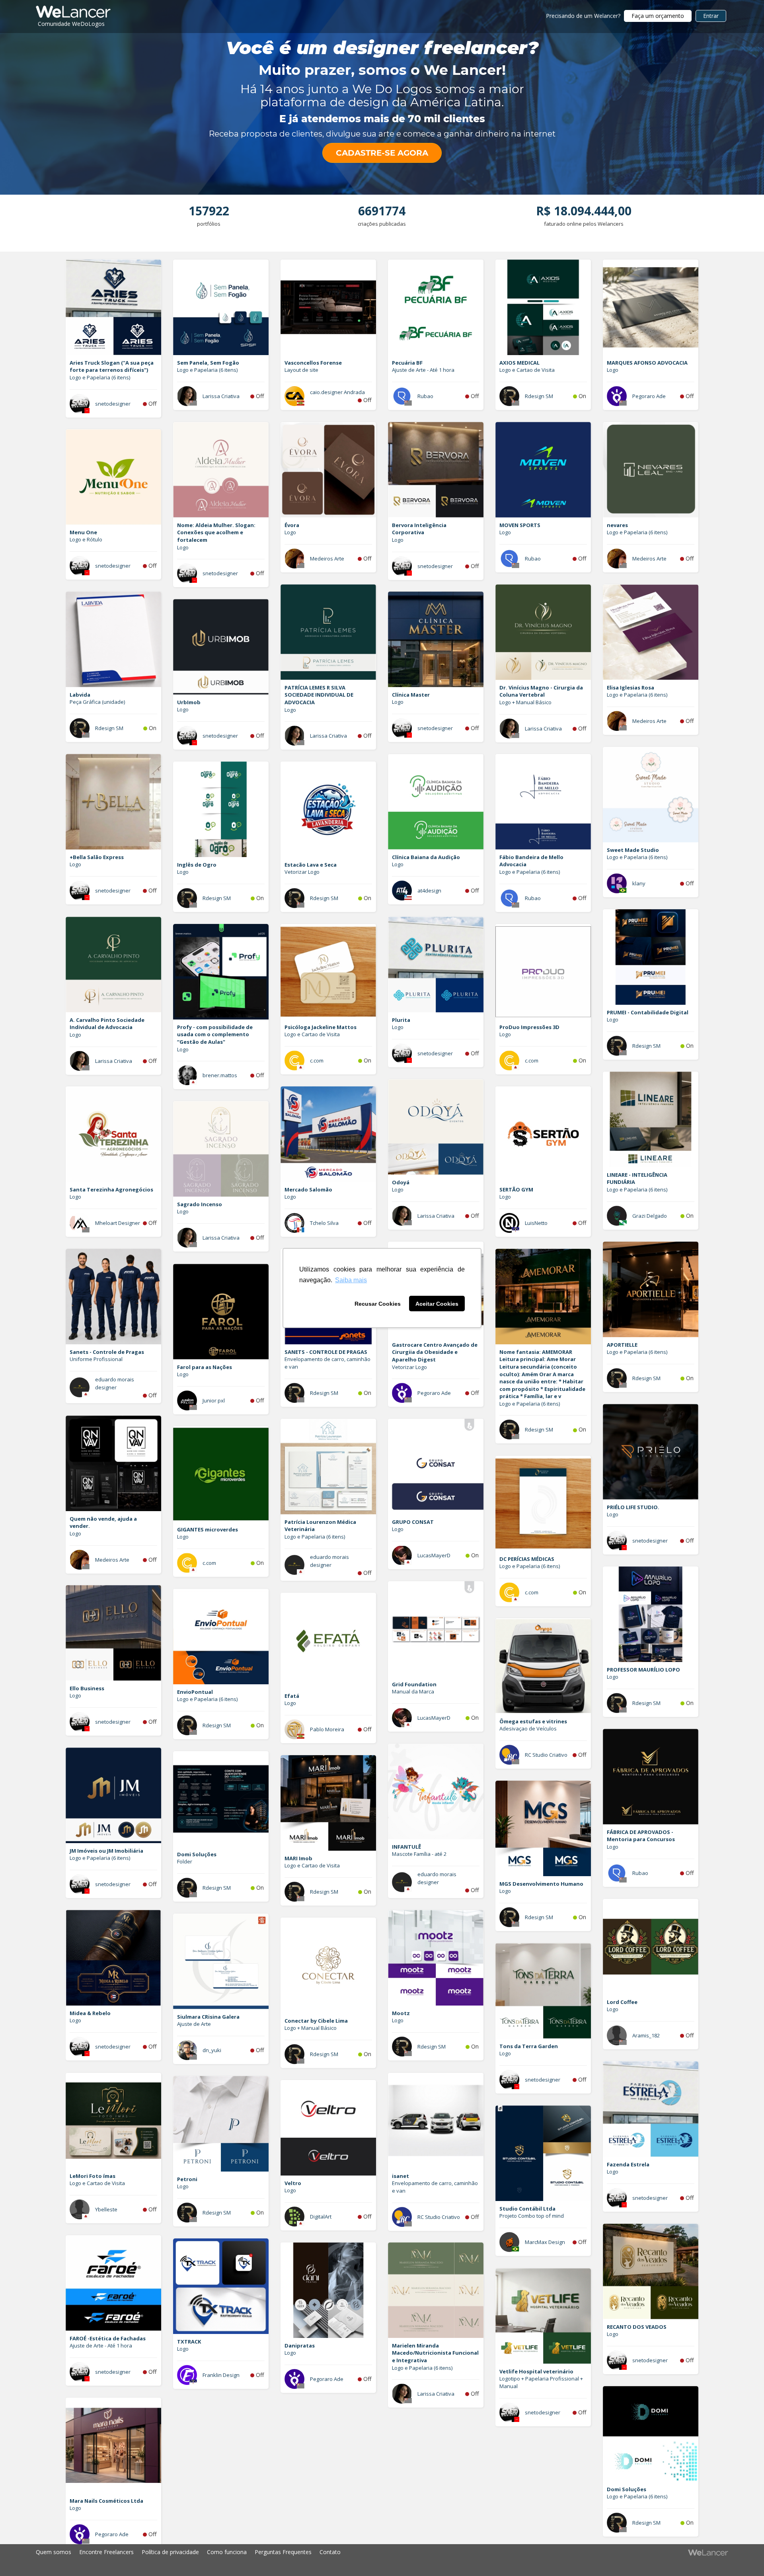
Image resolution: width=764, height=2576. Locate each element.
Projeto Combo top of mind (532, 2216)
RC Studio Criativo (546, 1755)
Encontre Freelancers (106, 2552)
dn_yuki (212, 2050)
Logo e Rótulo (86, 539)
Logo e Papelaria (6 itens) (100, 377)
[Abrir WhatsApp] (20, 2556)
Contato (330, 2552)
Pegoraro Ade (649, 396)
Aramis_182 (646, 2035)
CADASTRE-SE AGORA (382, 153)
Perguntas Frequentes (283, 2552)
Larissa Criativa (221, 396)
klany (639, 883)
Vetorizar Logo (302, 872)
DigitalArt (321, 2217)
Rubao (425, 396)
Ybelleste (106, 2209)
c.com (317, 1060)
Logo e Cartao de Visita (527, 370)
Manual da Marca (413, 1691)
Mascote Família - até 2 (419, 1854)
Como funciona (227, 2552)
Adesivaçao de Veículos (528, 1728)
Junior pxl (214, 1400)
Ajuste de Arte (194, 2024)
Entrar (711, 16)
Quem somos (54, 2552)
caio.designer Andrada (337, 392)
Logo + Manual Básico (525, 702)
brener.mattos (220, 1075)
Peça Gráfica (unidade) (97, 702)
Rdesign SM (539, 396)
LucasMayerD (434, 1555)
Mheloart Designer (118, 1223)
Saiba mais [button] (351, 1280)
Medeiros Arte (327, 559)
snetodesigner (113, 404)
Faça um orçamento (658, 16)
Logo (613, 370)
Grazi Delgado (650, 1216)
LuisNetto (536, 1223)
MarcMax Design (545, 2242)
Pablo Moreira (327, 1729)
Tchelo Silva (324, 1223)
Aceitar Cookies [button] (437, 1304)
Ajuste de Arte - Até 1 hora (423, 370)
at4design (429, 891)
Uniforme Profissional (96, 1359)
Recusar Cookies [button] (378, 1304)
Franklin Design (221, 2375)
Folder (185, 1861)
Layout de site (301, 370)
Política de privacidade (170, 2552)
